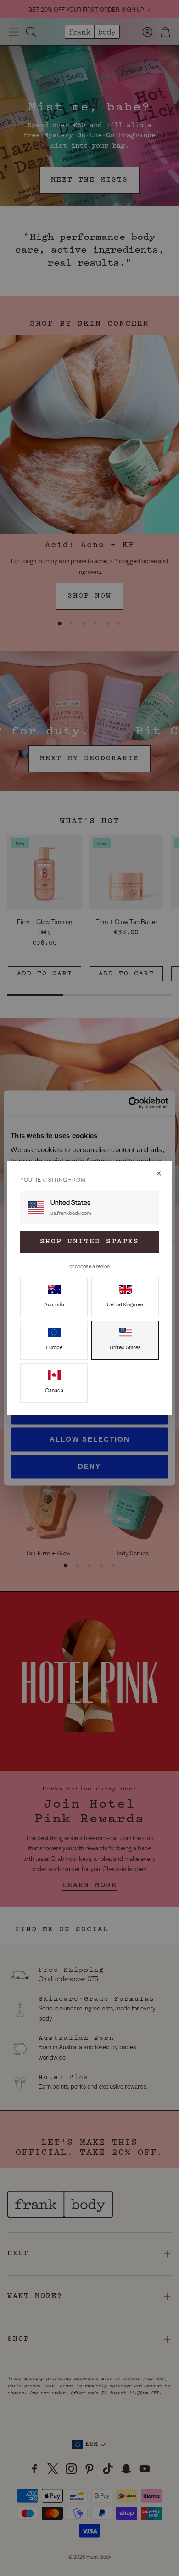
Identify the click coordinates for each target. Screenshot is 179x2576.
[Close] (159, 1173)
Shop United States (89, 1242)
